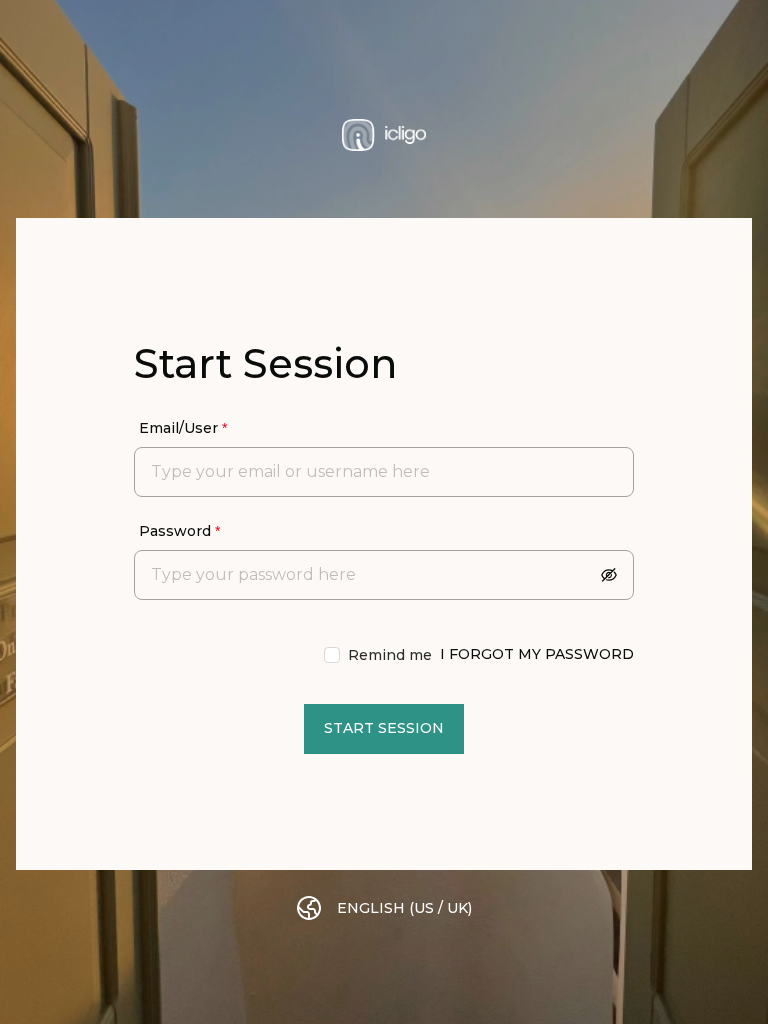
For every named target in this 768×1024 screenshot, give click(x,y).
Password (175, 531)
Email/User (178, 428)
